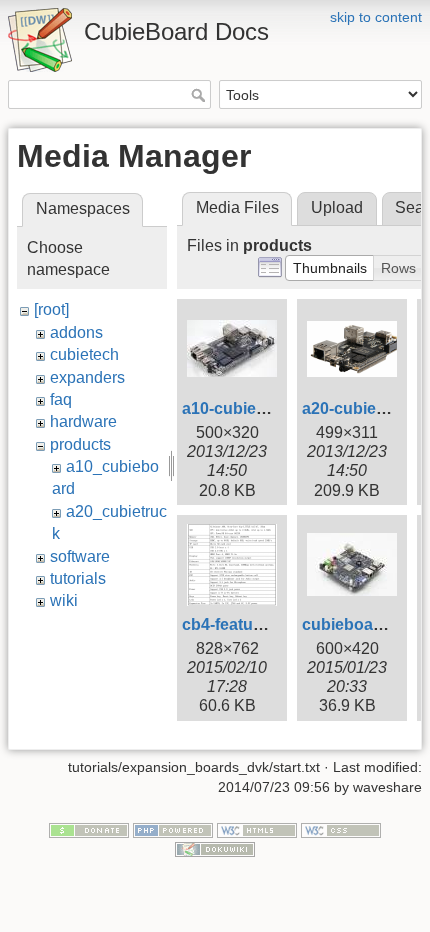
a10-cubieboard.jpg (255, 408)
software (80, 556)
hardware (83, 421)
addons (76, 332)
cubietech (84, 354)
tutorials (78, 578)
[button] (330, 268)
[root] (51, 309)
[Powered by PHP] (173, 829)
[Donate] (89, 829)
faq (61, 399)
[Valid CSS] (341, 829)
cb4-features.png (246, 624)
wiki (64, 600)
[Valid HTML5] (257, 829)
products (80, 444)
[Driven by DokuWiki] (215, 849)
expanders (87, 377)
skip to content (376, 17)
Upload (337, 207)
